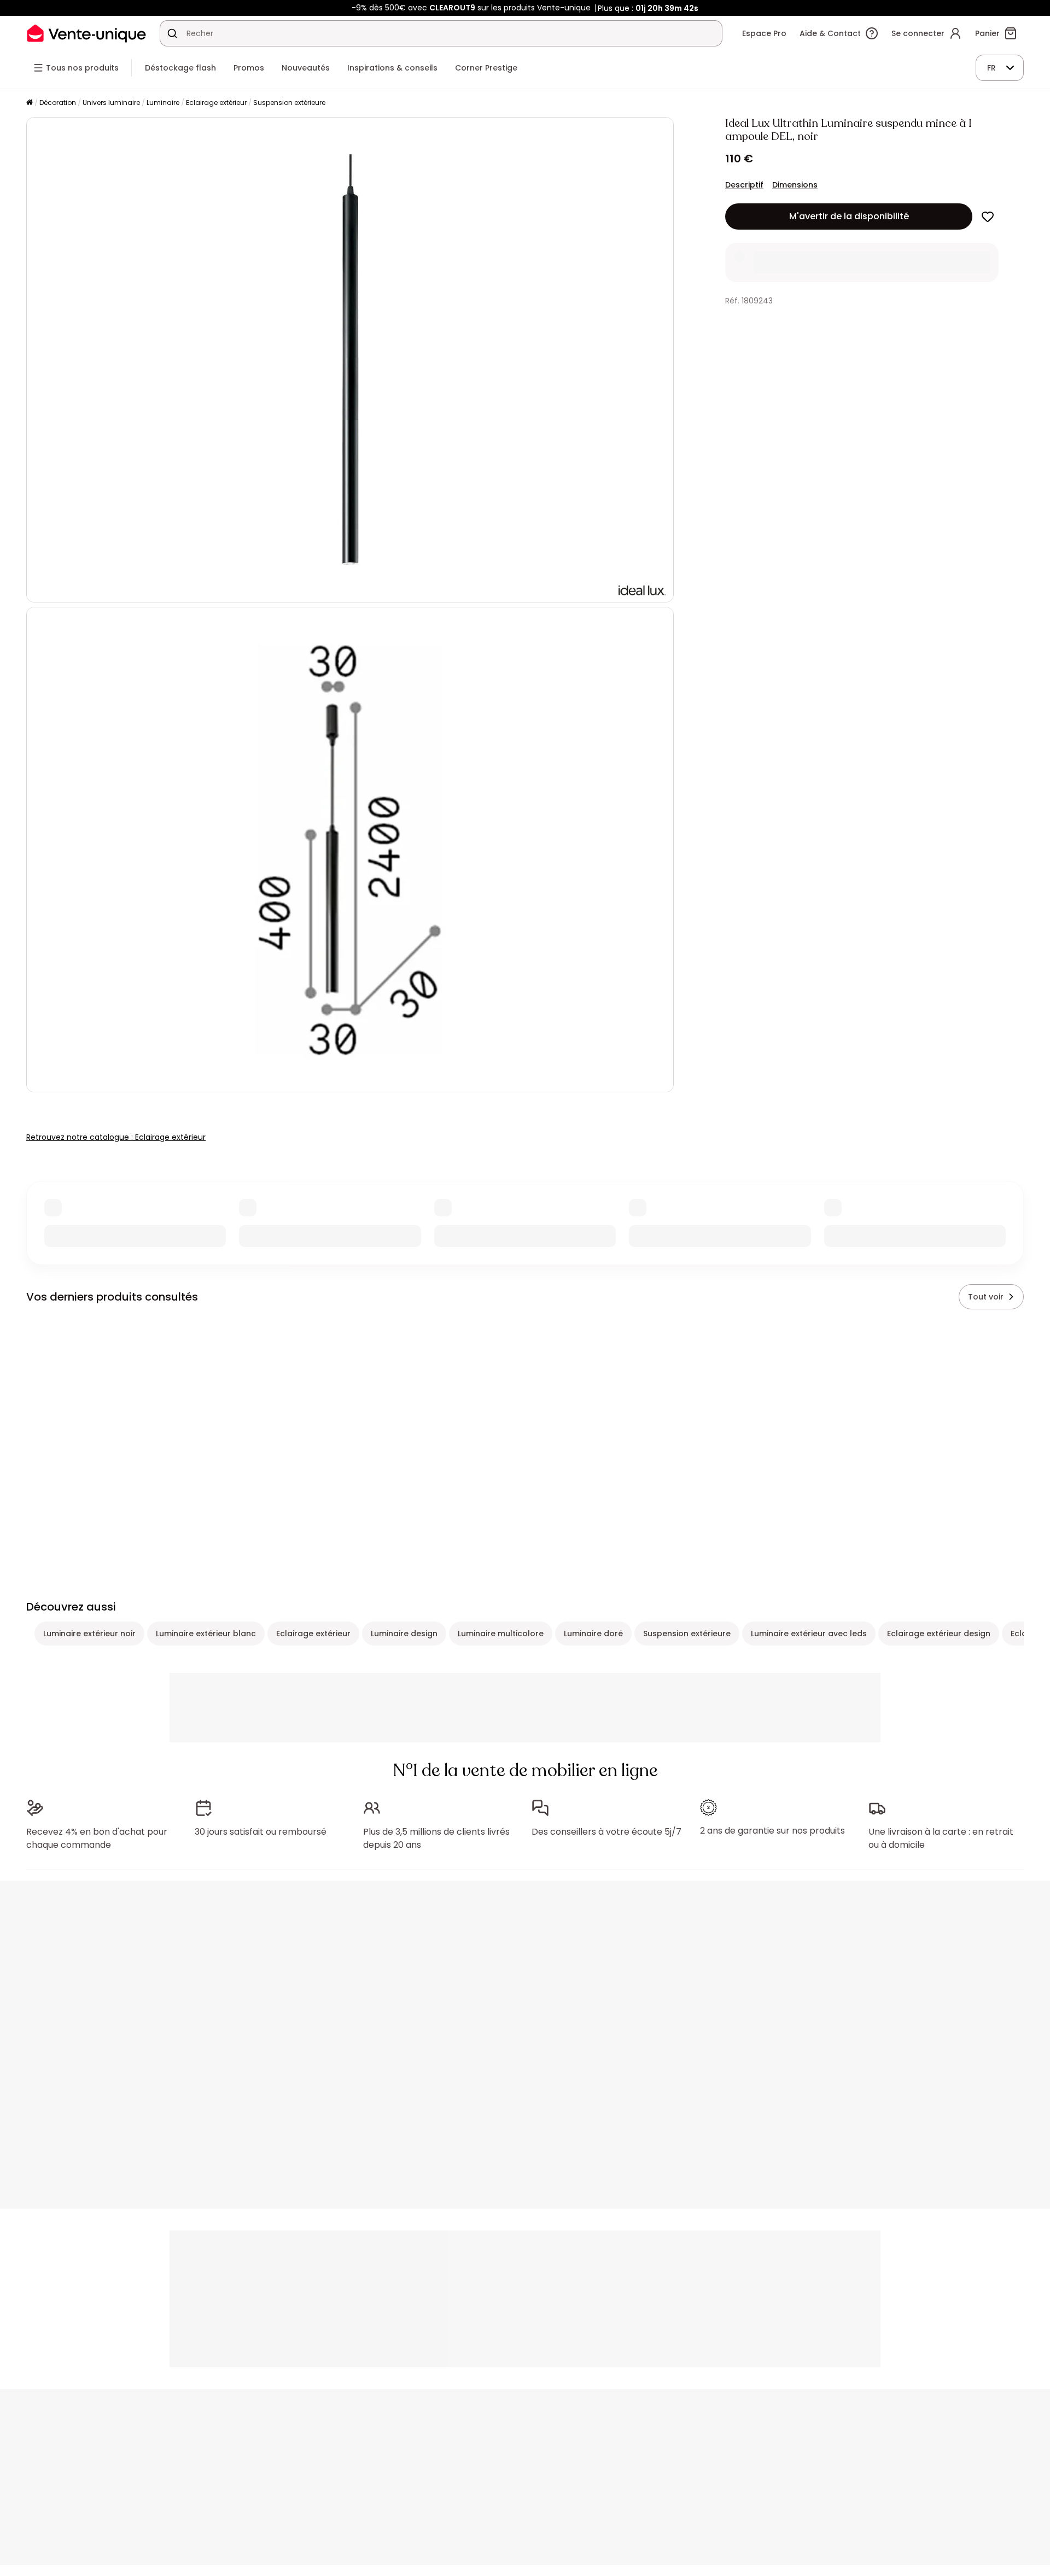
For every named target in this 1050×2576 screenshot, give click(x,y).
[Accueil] (30, 103)
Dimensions (795, 185)
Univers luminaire (111, 103)
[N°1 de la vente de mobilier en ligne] (86, 33)
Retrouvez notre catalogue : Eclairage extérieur (116, 1137)
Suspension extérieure (289, 103)
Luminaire (163, 103)
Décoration (58, 103)
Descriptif (744, 185)
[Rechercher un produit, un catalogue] (172, 33)
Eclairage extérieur (216, 103)
